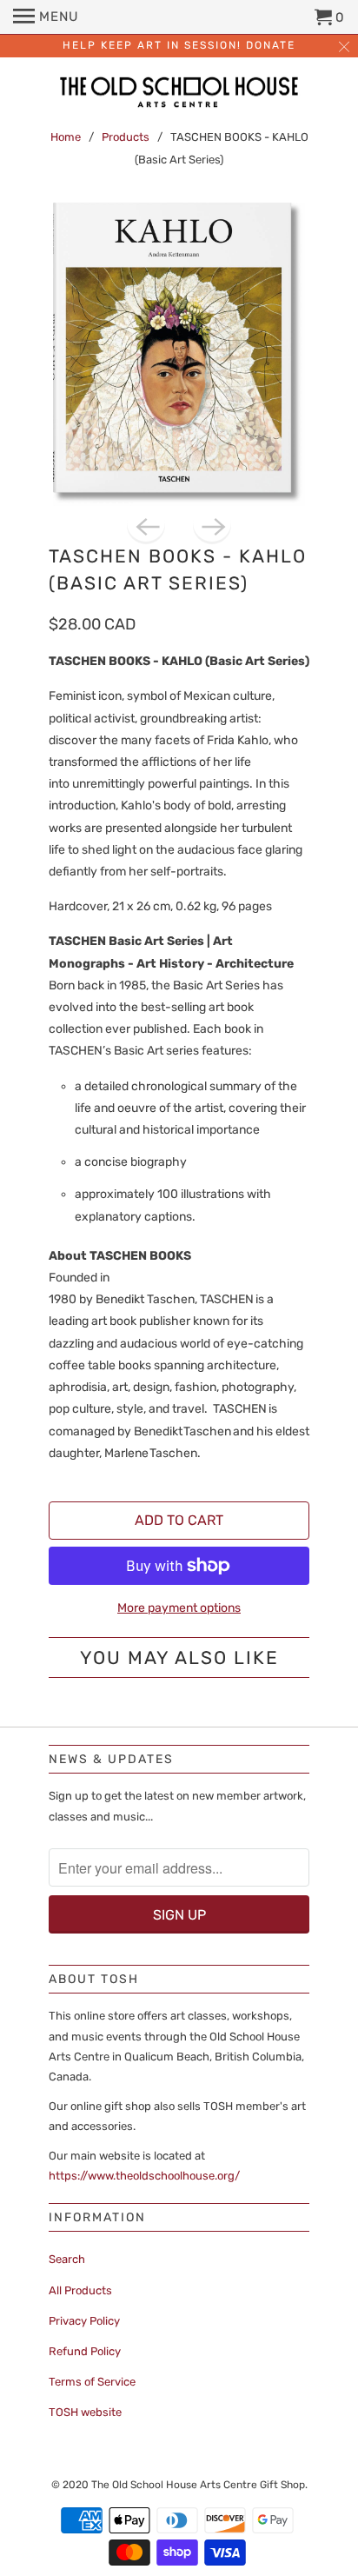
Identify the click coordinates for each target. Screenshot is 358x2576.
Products (126, 137)
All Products (80, 2290)
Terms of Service (92, 2382)
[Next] (212, 525)
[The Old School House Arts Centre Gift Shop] (179, 94)
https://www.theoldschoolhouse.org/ (144, 2176)
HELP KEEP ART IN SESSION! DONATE (179, 45)
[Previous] (146, 525)
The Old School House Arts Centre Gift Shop (198, 2485)
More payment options (179, 1608)
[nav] (46, 17)
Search (67, 2259)
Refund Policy (85, 2351)
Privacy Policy (84, 2321)
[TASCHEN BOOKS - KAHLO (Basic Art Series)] (179, 354)
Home (66, 137)
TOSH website (85, 2412)
